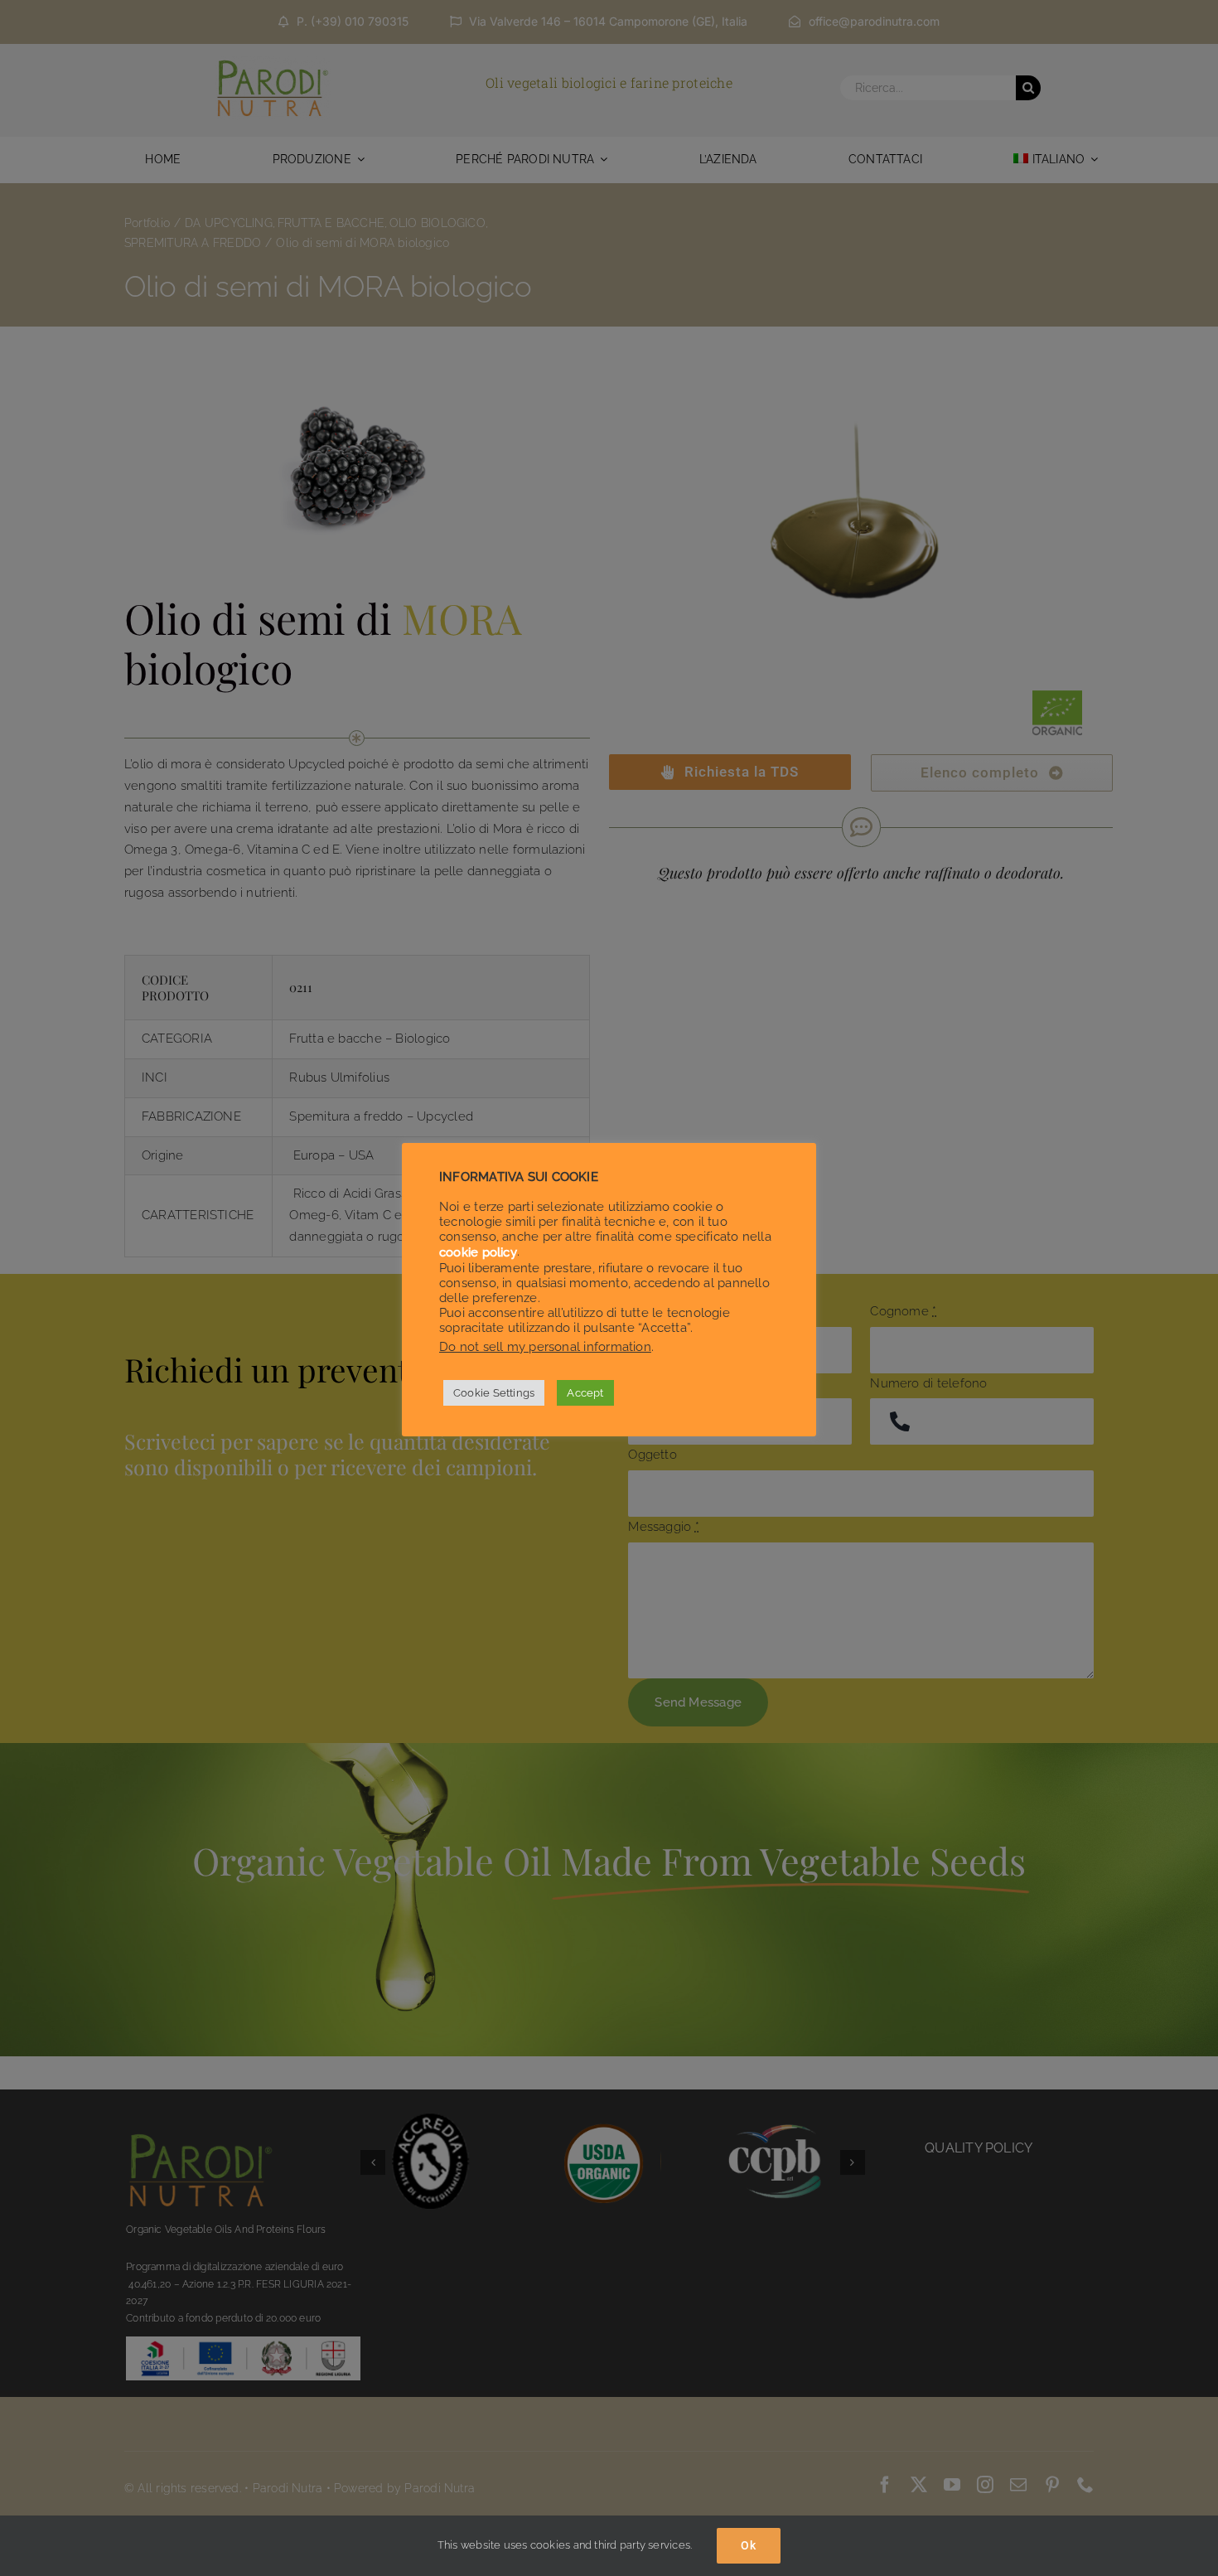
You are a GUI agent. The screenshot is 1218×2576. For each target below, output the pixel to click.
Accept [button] (585, 1393)
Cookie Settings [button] (494, 1393)
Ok (749, 2545)
